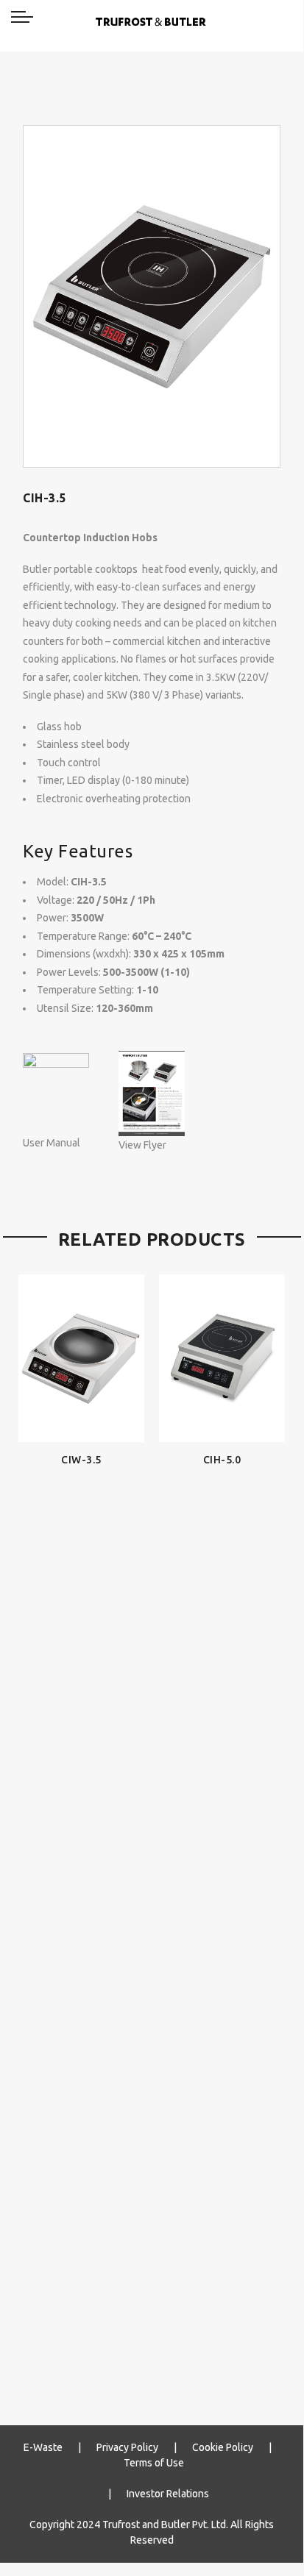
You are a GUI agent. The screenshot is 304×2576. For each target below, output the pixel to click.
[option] (152, 296)
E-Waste (43, 2447)
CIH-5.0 (222, 1460)
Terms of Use (154, 2463)
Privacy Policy (127, 2447)
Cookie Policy (223, 2447)
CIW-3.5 (81, 1460)
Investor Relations (168, 2494)
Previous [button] (36, 1827)
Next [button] (267, 1827)
